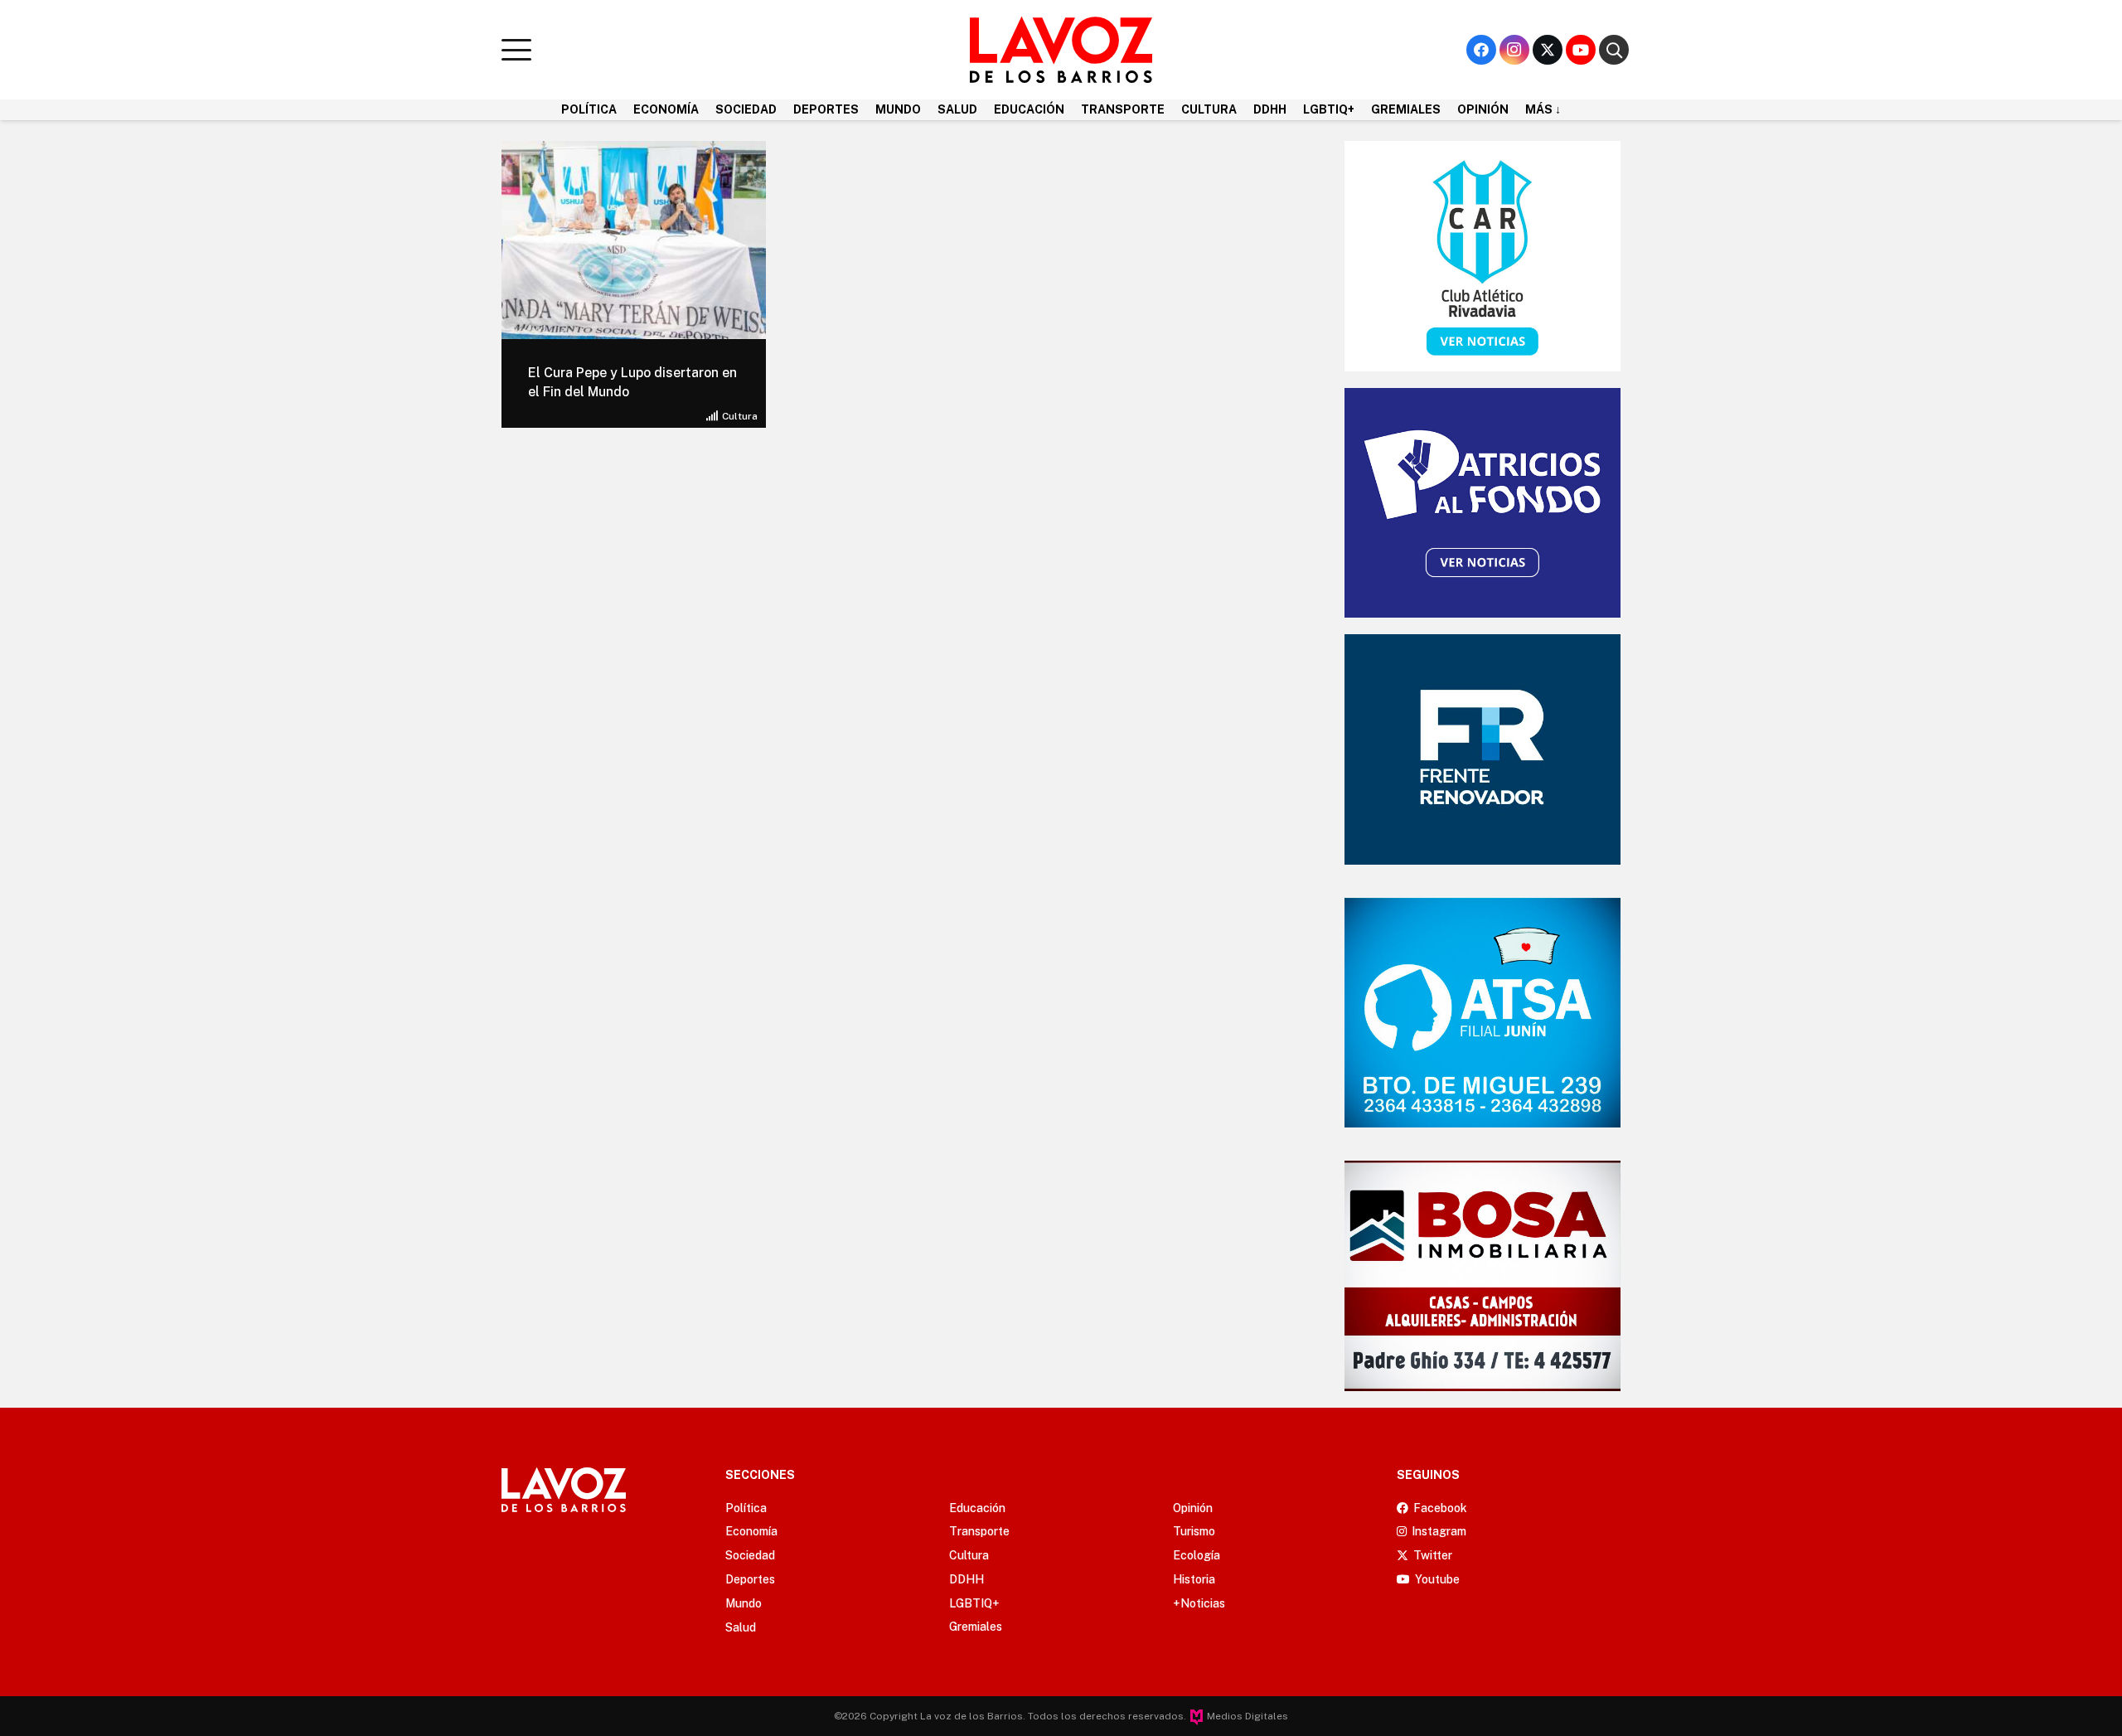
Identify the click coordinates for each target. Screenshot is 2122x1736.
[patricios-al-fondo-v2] (1482, 503)
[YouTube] (1581, 50)
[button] (517, 50)
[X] (1548, 50)
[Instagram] (1514, 50)
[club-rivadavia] (1482, 256)
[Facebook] (1481, 50)
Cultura (740, 416)
